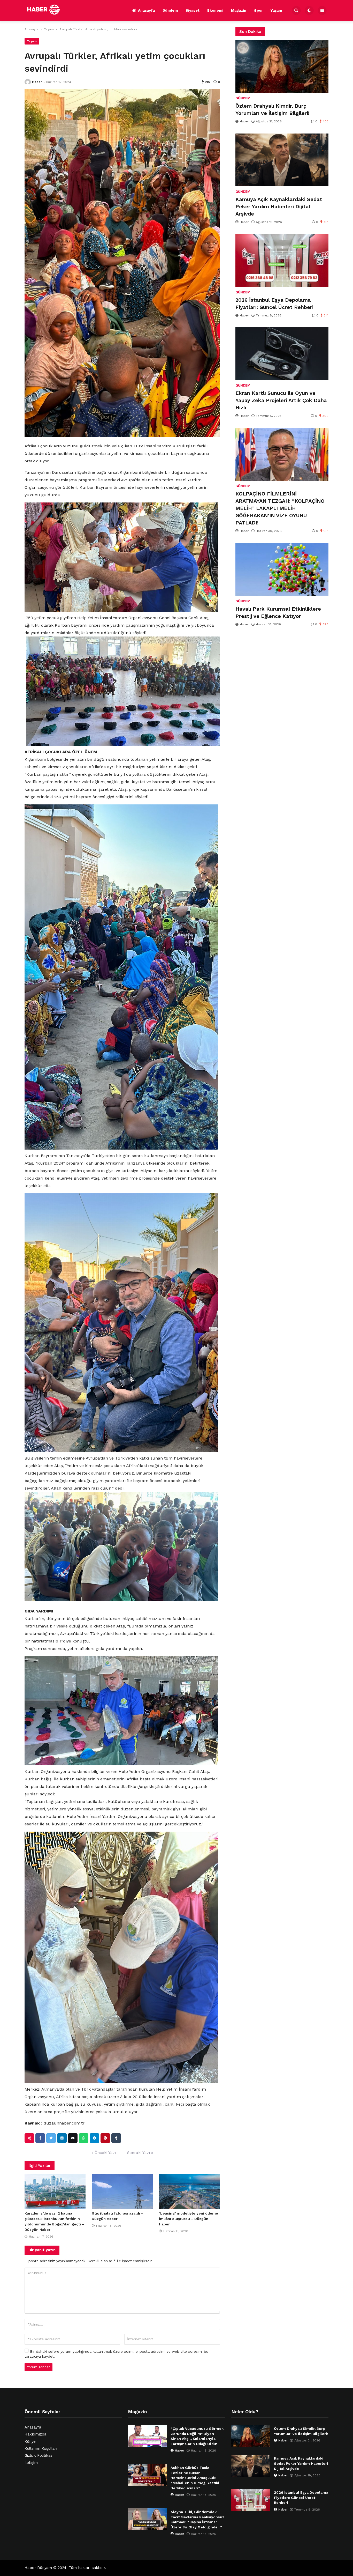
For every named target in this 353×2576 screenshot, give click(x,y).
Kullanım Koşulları (41, 2449)
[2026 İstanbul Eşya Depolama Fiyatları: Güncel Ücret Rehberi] (282, 261)
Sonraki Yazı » (140, 2153)
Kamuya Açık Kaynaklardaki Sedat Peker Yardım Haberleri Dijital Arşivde (279, 206)
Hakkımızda (35, 2434)
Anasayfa (146, 10)
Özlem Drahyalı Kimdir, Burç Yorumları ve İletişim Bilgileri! (272, 109)
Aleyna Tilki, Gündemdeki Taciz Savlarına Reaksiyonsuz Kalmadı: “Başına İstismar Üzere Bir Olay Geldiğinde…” (197, 2519)
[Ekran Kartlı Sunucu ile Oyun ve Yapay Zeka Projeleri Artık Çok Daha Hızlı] (282, 354)
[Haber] (28, 82)
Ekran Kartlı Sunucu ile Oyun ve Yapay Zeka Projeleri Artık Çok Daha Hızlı (281, 400)
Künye (30, 2442)
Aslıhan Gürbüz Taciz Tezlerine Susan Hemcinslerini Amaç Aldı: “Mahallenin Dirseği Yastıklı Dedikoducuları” (195, 2478)
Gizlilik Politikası (39, 2456)
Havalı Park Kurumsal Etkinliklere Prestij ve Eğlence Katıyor (278, 612)
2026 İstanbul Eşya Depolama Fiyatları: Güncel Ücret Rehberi (274, 304)
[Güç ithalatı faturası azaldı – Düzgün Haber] (122, 2192)
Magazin (239, 10)
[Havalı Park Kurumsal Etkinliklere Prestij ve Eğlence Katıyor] (282, 569)
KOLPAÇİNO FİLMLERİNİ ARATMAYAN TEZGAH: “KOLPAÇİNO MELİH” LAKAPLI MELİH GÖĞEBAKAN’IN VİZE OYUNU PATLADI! (280, 508)
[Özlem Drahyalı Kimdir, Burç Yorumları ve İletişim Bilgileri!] (282, 66)
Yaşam (276, 10)
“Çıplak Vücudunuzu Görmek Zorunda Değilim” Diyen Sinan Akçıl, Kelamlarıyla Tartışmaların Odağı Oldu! (197, 2436)
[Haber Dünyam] (48, 10)
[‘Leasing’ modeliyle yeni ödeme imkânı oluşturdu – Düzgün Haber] (189, 2192)
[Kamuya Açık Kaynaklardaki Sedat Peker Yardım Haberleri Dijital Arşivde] (282, 160)
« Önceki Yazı (104, 2153)
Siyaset (193, 10)
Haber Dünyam (38, 2568)
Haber (37, 82)
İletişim (31, 2463)
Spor (258, 10)
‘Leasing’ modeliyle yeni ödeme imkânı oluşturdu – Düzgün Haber (189, 2219)
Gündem (170, 10)
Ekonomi (215, 10)
